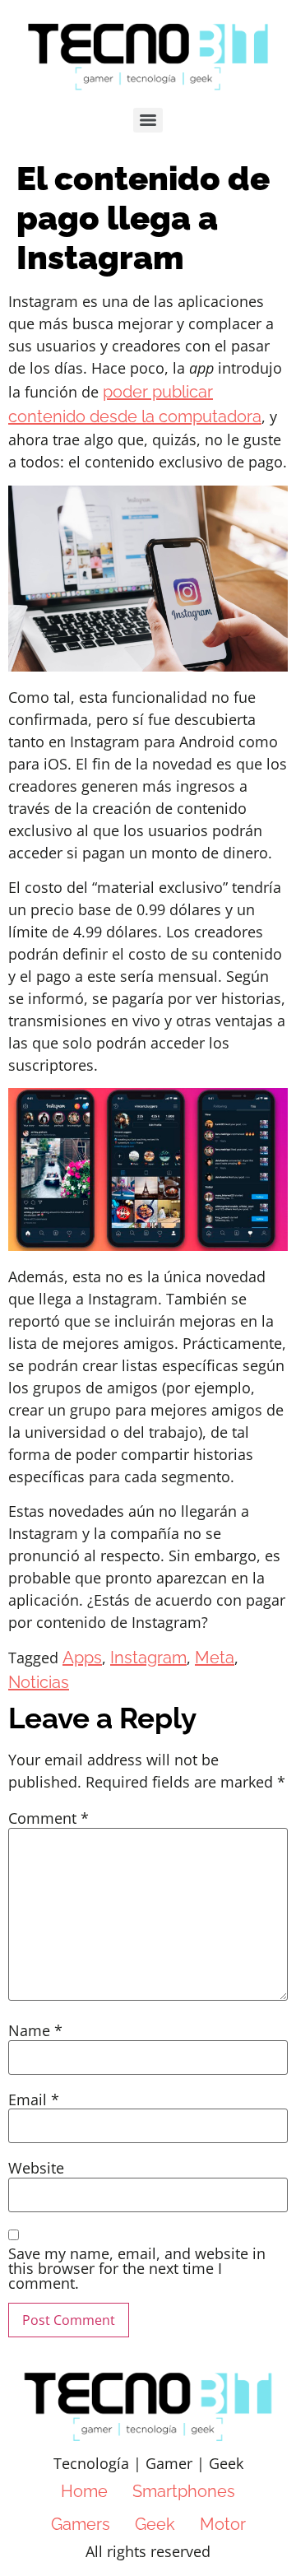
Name (35, 2030)
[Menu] (148, 120)
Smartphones (184, 2491)
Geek (155, 2524)
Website (36, 2168)
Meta (215, 1658)
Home (84, 2491)
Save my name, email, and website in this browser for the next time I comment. (137, 2268)
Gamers (81, 2524)
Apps (82, 1658)
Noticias (39, 1682)
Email (34, 2099)
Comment (49, 1818)
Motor (223, 2524)
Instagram (148, 1658)
